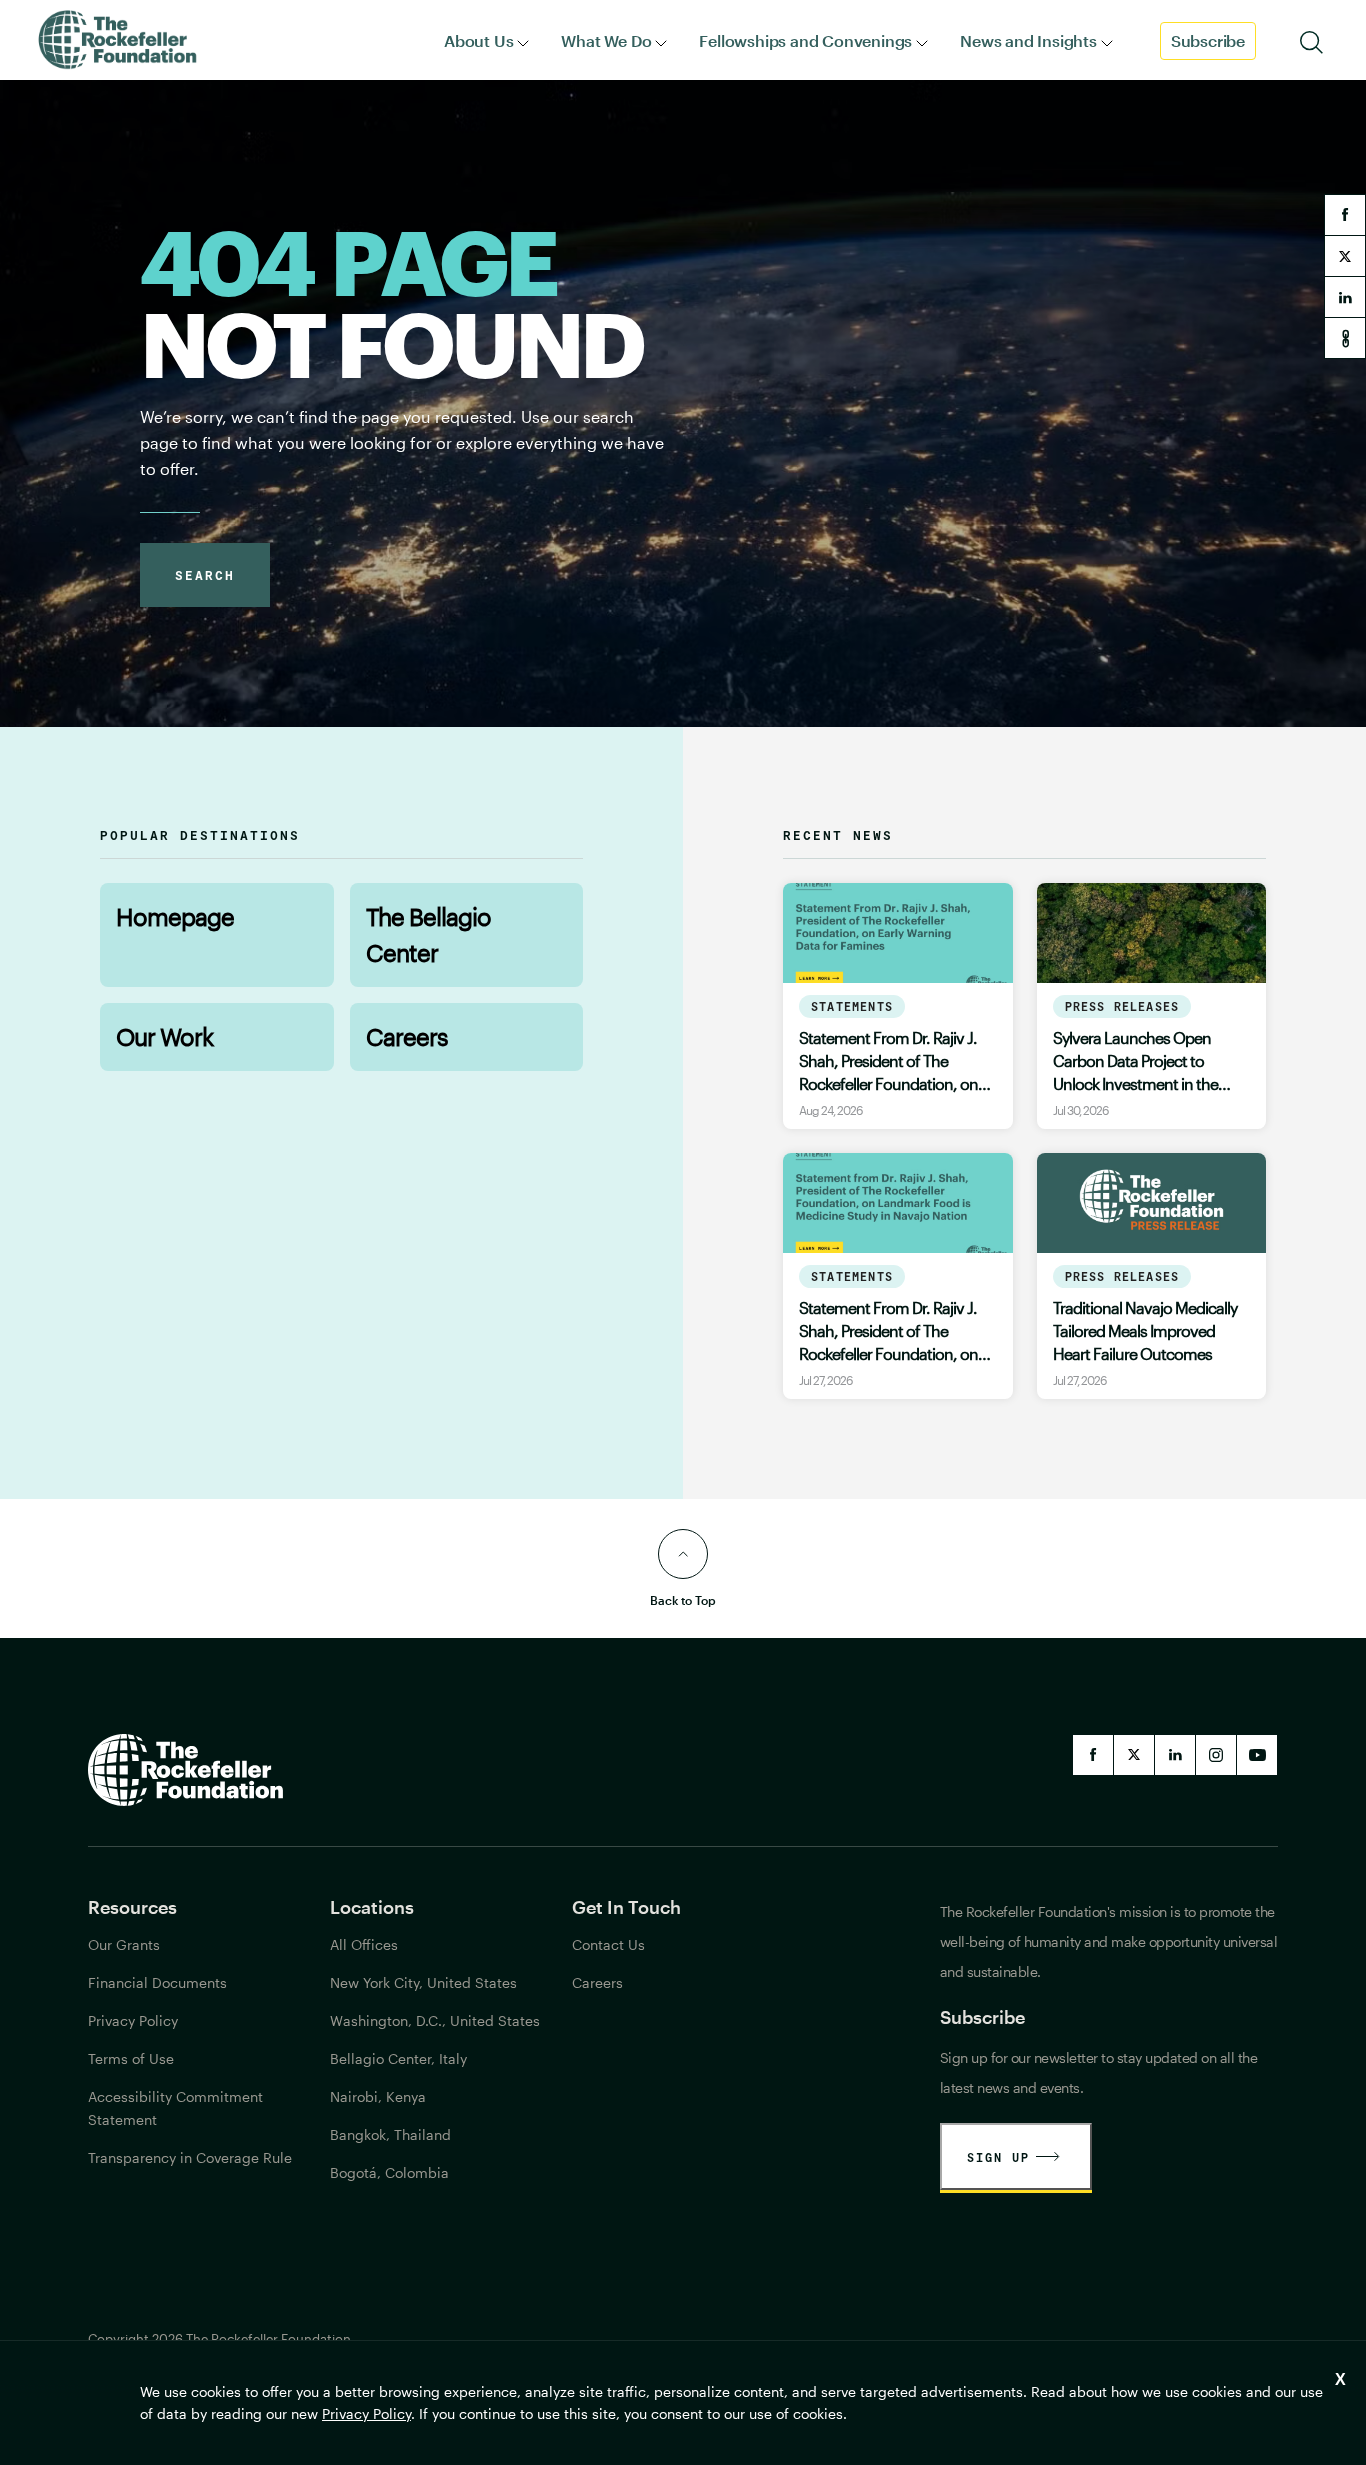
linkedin (1345, 297)
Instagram (1216, 1755)
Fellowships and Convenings (805, 40)
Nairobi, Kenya (378, 2096)
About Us (478, 40)
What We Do (606, 40)
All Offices (364, 1944)
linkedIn (1175, 1755)
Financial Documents (157, 1982)
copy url (1345, 338)
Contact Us (608, 1944)
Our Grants (124, 1944)
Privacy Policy (366, 2413)
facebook (1345, 215)
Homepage (175, 916)
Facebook (1093, 1755)
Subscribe (1208, 40)
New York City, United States (423, 1982)
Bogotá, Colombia (389, 2172)
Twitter (1134, 1755)
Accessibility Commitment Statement (175, 2108)
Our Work (164, 1036)
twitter (1345, 256)
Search (205, 575)
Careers (407, 1036)
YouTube (1257, 1755)
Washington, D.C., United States (435, 2020)
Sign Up (998, 2157)
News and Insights (1028, 40)
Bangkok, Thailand (390, 2134)
